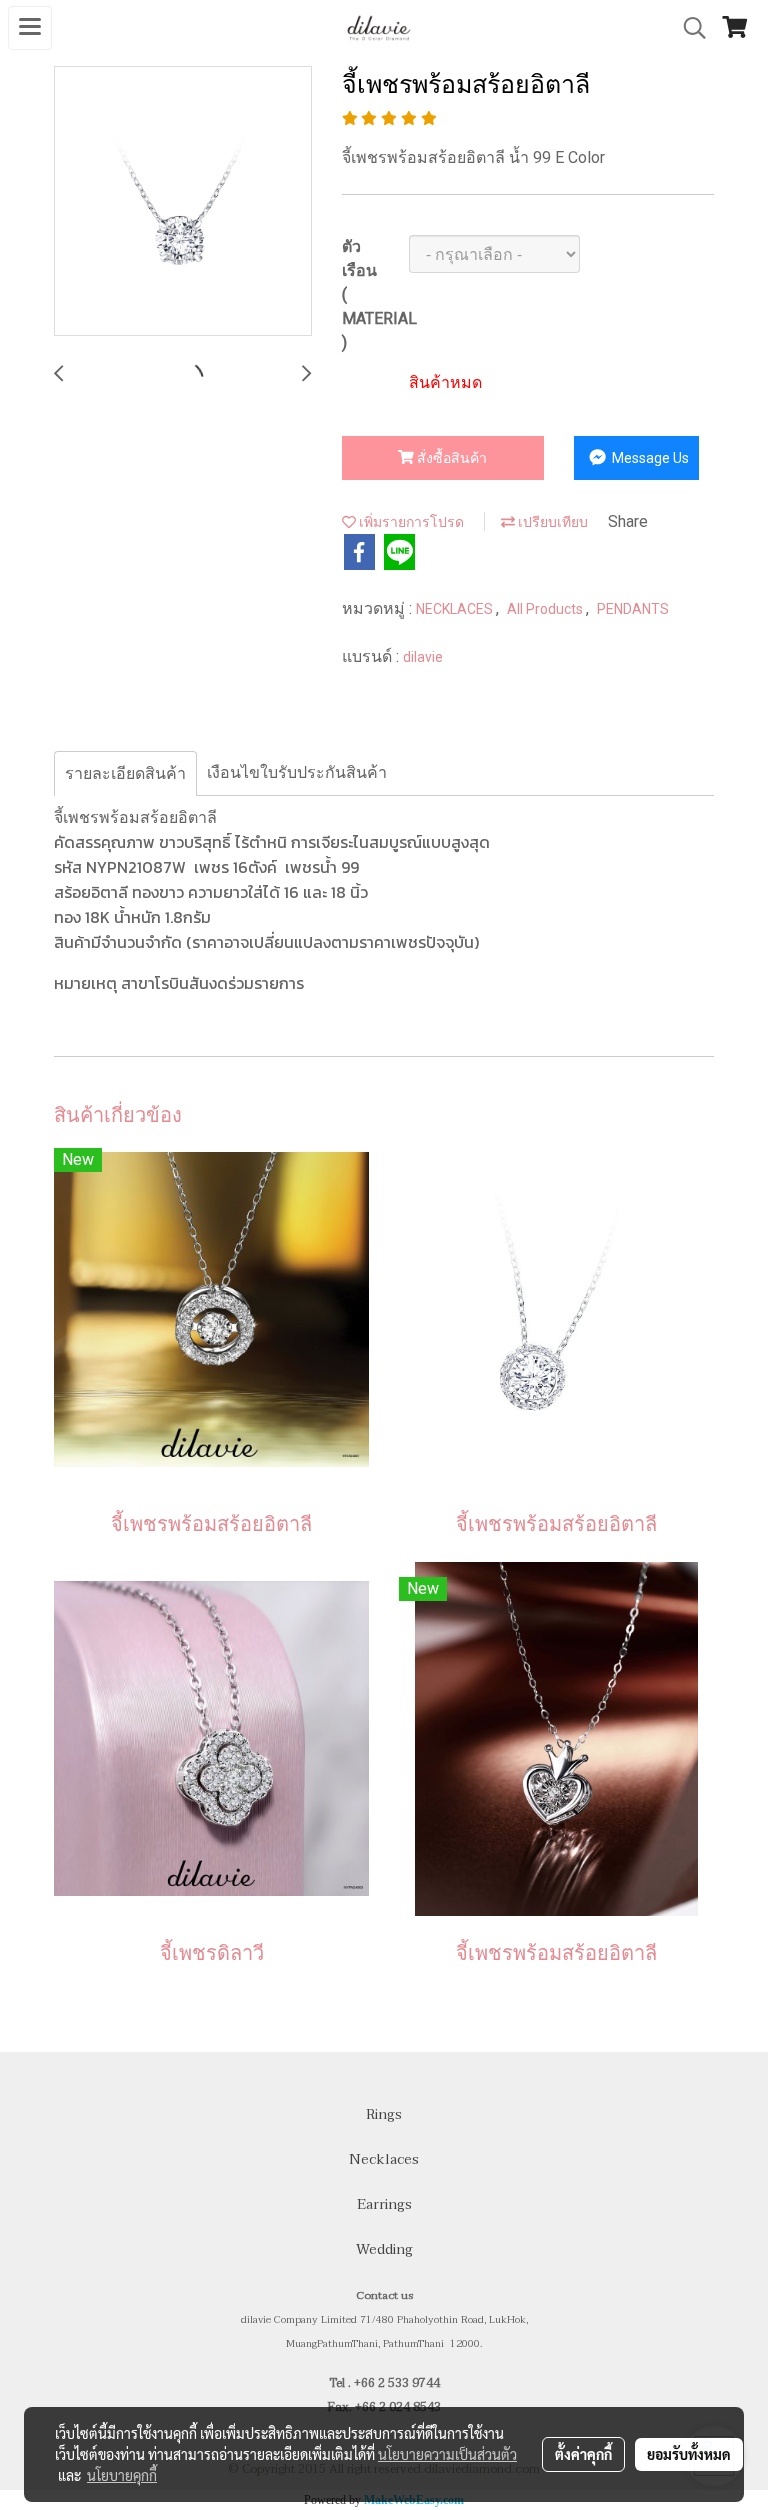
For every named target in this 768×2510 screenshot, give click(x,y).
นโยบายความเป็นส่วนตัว (447, 2454)
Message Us (649, 458)
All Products (546, 609)
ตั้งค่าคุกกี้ (583, 2454)
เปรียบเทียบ (551, 522)
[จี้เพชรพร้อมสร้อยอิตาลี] (183, 202)
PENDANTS (633, 609)
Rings (384, 2114)
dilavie (423, 657)
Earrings (384, 2204)
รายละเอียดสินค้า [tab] (125, 773)
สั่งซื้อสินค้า (450, 458)
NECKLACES (456, 609)
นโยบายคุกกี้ (122, 2475)
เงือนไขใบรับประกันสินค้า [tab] (297, 772)
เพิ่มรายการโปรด (410, 522)
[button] (688, 28)
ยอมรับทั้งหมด (689, 2454)
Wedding (384, 2249)
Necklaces (384, 2159)
